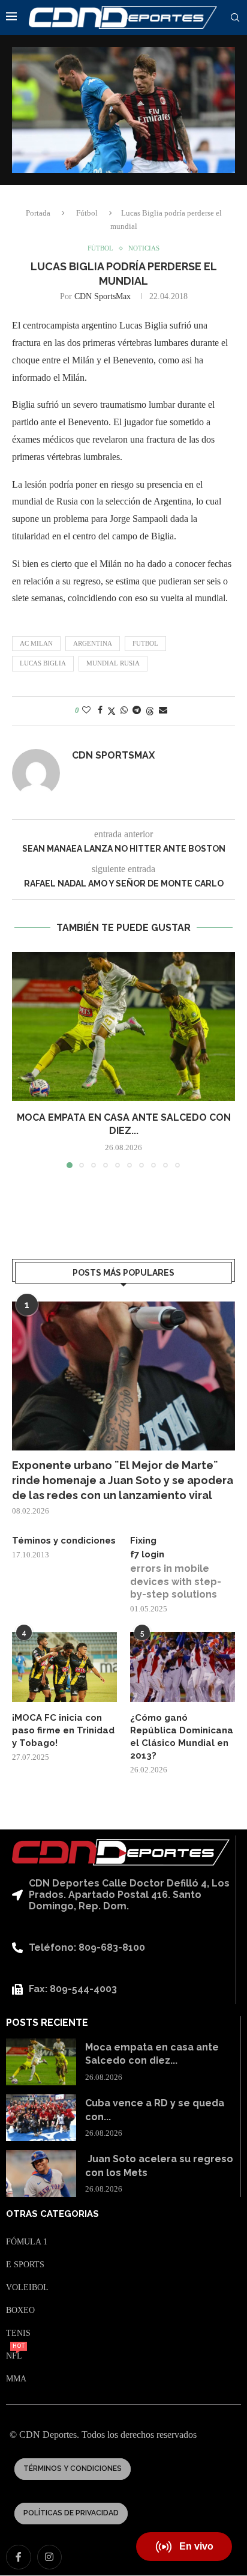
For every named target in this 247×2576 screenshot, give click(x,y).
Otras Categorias (52, 2214)
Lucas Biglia (43, 663)
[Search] (235, 18)
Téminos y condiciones (64, 1541)
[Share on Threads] (150, 711)
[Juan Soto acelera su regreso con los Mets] (41, 2174)
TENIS (18, 2333)
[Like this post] (86, 711)
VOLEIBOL (27, 2288)
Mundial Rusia (113, 663)
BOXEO (20, 2311)
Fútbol (87, 213)
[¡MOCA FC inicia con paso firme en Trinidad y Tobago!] (64, 1667)
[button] (22, 1059)
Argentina (93, 643)
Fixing (143, 1541)
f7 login (147, 1554)
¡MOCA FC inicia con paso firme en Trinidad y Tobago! (63, 1730)
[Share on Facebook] (100, 711)
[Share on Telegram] (137, 711)
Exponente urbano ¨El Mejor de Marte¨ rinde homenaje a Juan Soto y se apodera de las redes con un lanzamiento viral (123, 1480)
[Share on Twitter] (112, 711)
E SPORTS (25, 2265)
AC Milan (36, 643)
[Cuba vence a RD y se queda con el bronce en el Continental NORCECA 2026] (41, 2118)
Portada (38, 213)
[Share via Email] (163, 711)
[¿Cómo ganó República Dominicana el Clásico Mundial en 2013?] (183, 1667)
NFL (14, 2356)
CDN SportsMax (103, 296)
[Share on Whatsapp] (124, 711)
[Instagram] (50, 2557)
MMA (16, 2379)
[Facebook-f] (19, 2557)
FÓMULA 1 (27, 2242)
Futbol (145, 643)
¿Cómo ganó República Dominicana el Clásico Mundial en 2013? (182, 1737)
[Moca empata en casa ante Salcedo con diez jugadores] (123, 1026)
